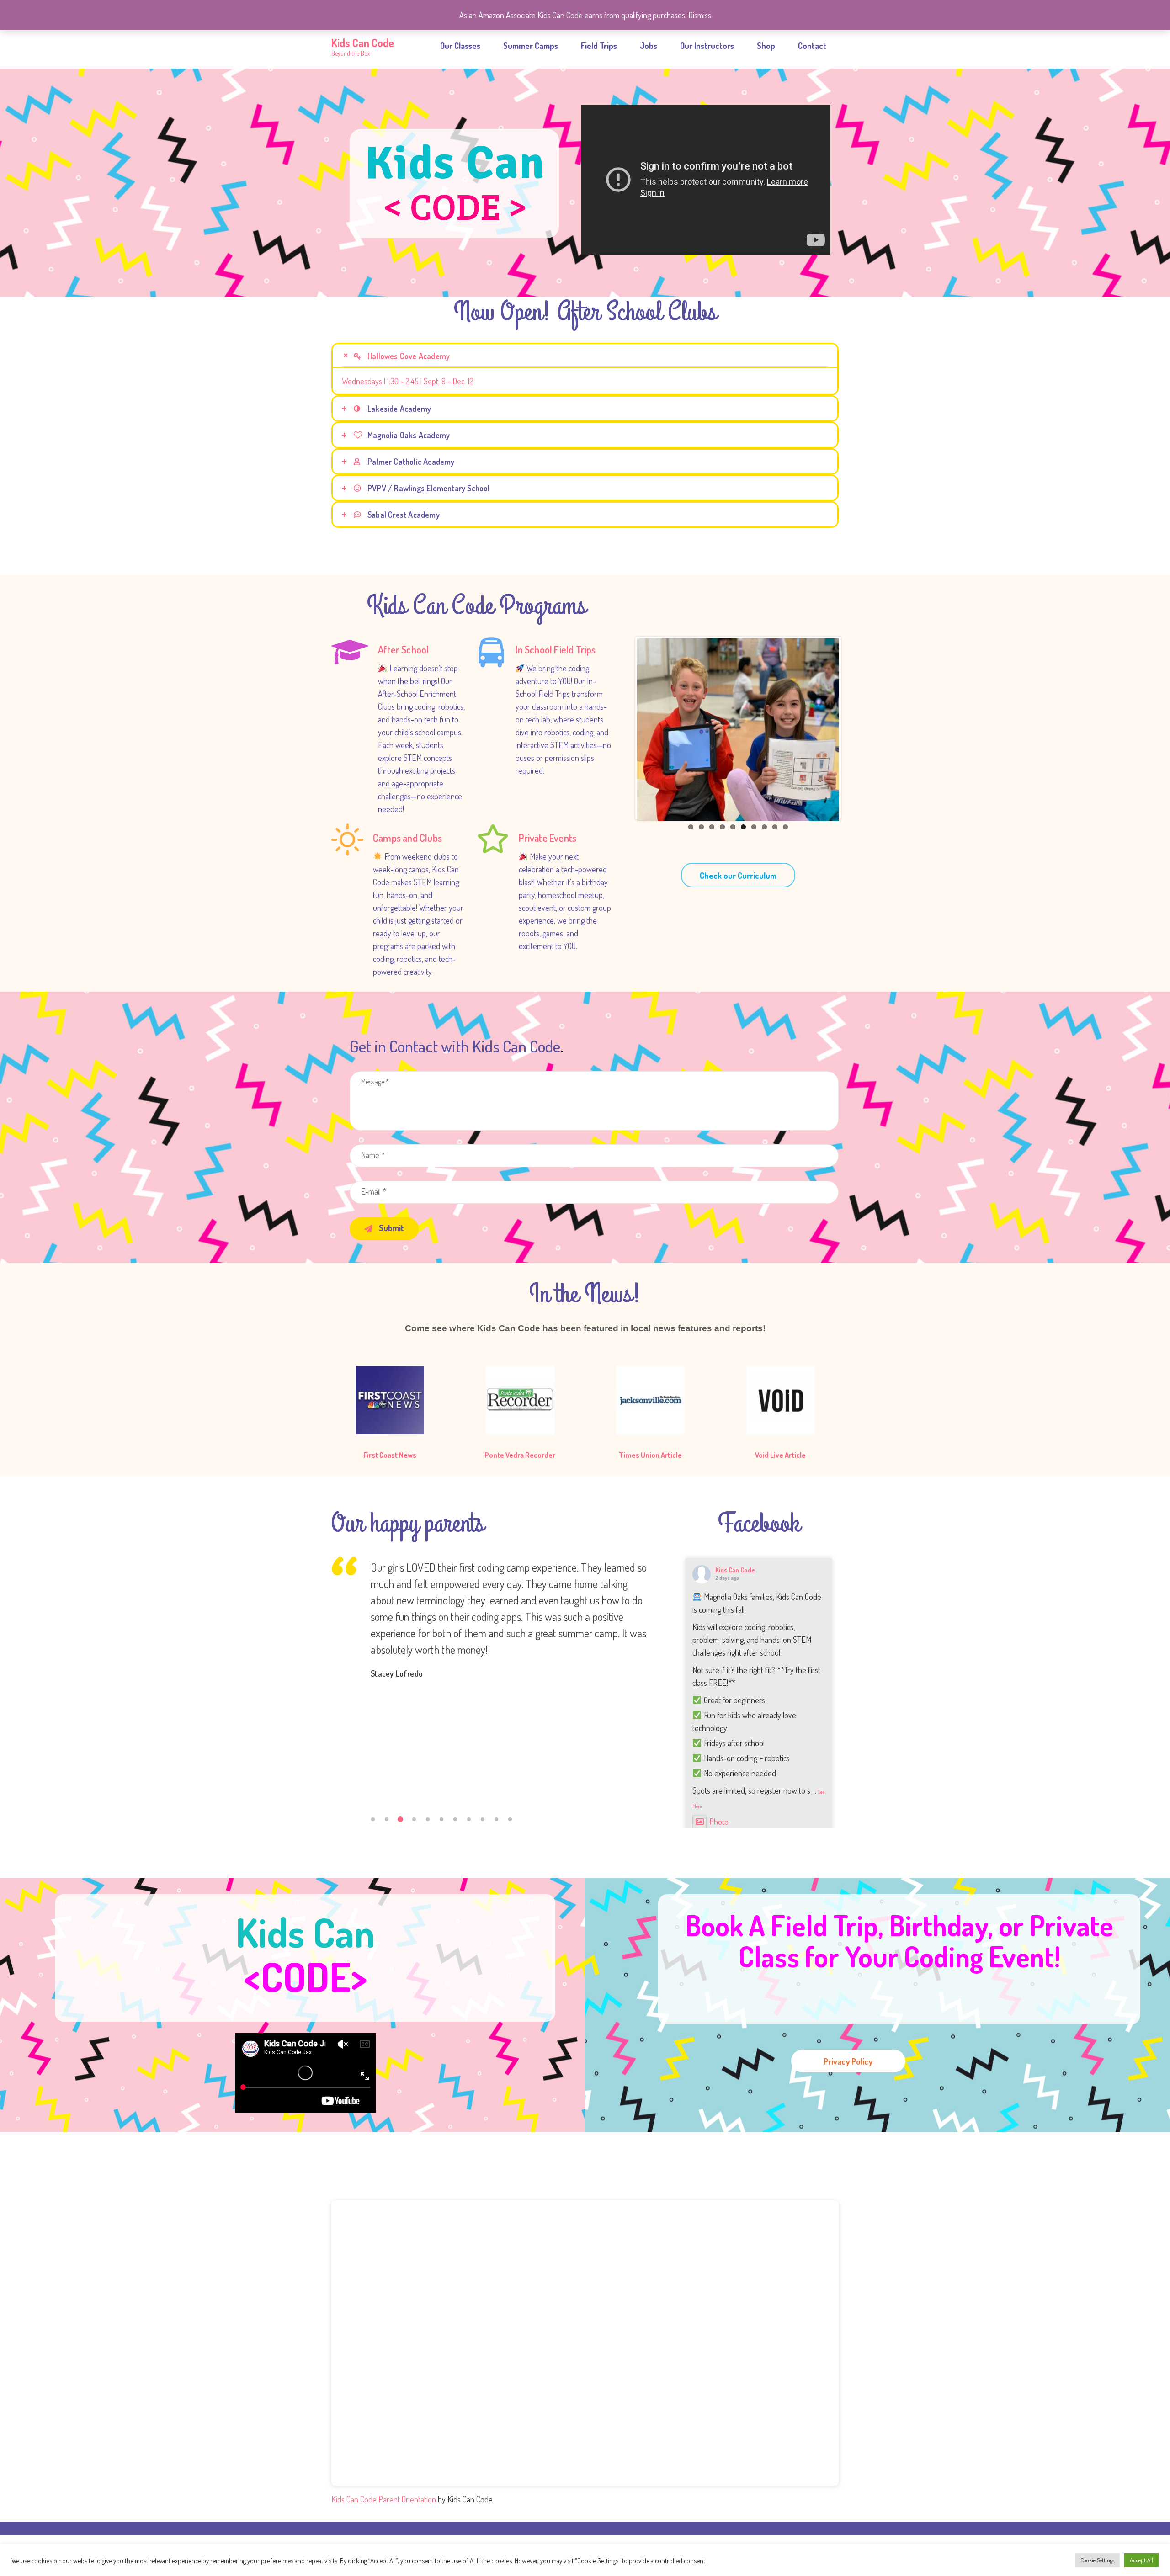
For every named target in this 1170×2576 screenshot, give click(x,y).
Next (853, 728)
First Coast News (390, 1455)
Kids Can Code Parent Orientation (384, 2499)
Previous (623, 728)
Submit (391, 1228)
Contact (812, 46)
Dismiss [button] (700, 15)
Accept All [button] (1141, 2560)
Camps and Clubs (407, 838)
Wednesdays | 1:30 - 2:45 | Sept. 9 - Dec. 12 (408, 381)
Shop (766, 46)
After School (403, 649)
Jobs (649, 46)
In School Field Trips (556, 649)
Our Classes (460, 46)
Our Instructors (707, 46)
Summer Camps (531, 46)
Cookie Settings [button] (1097, 2560)
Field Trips (599, 46)
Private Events (548, 838)
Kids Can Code (735, 1570)
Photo (719, 1822)
